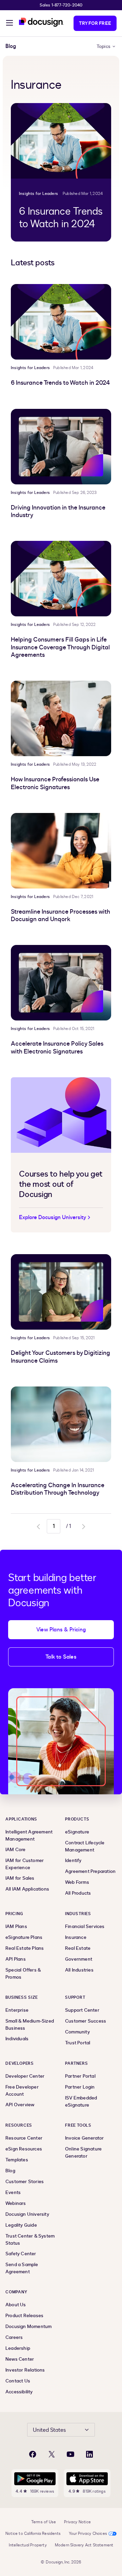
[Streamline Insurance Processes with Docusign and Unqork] (61, 851)
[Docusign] (41, 22)
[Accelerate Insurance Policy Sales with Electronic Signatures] (61, 983)
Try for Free (95, 23)
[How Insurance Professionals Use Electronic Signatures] (61, 718)
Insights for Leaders (38, 194)
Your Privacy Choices (88, 2533)
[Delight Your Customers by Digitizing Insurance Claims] (61, 1292)
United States (49, 2430)
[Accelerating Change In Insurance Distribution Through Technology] (61, 1424)
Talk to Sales (61, 1657)
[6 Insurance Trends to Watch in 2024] (61, 141)
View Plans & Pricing (61, 1630)
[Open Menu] (9, 24)
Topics (104, 46)
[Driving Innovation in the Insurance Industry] (61, 447)
